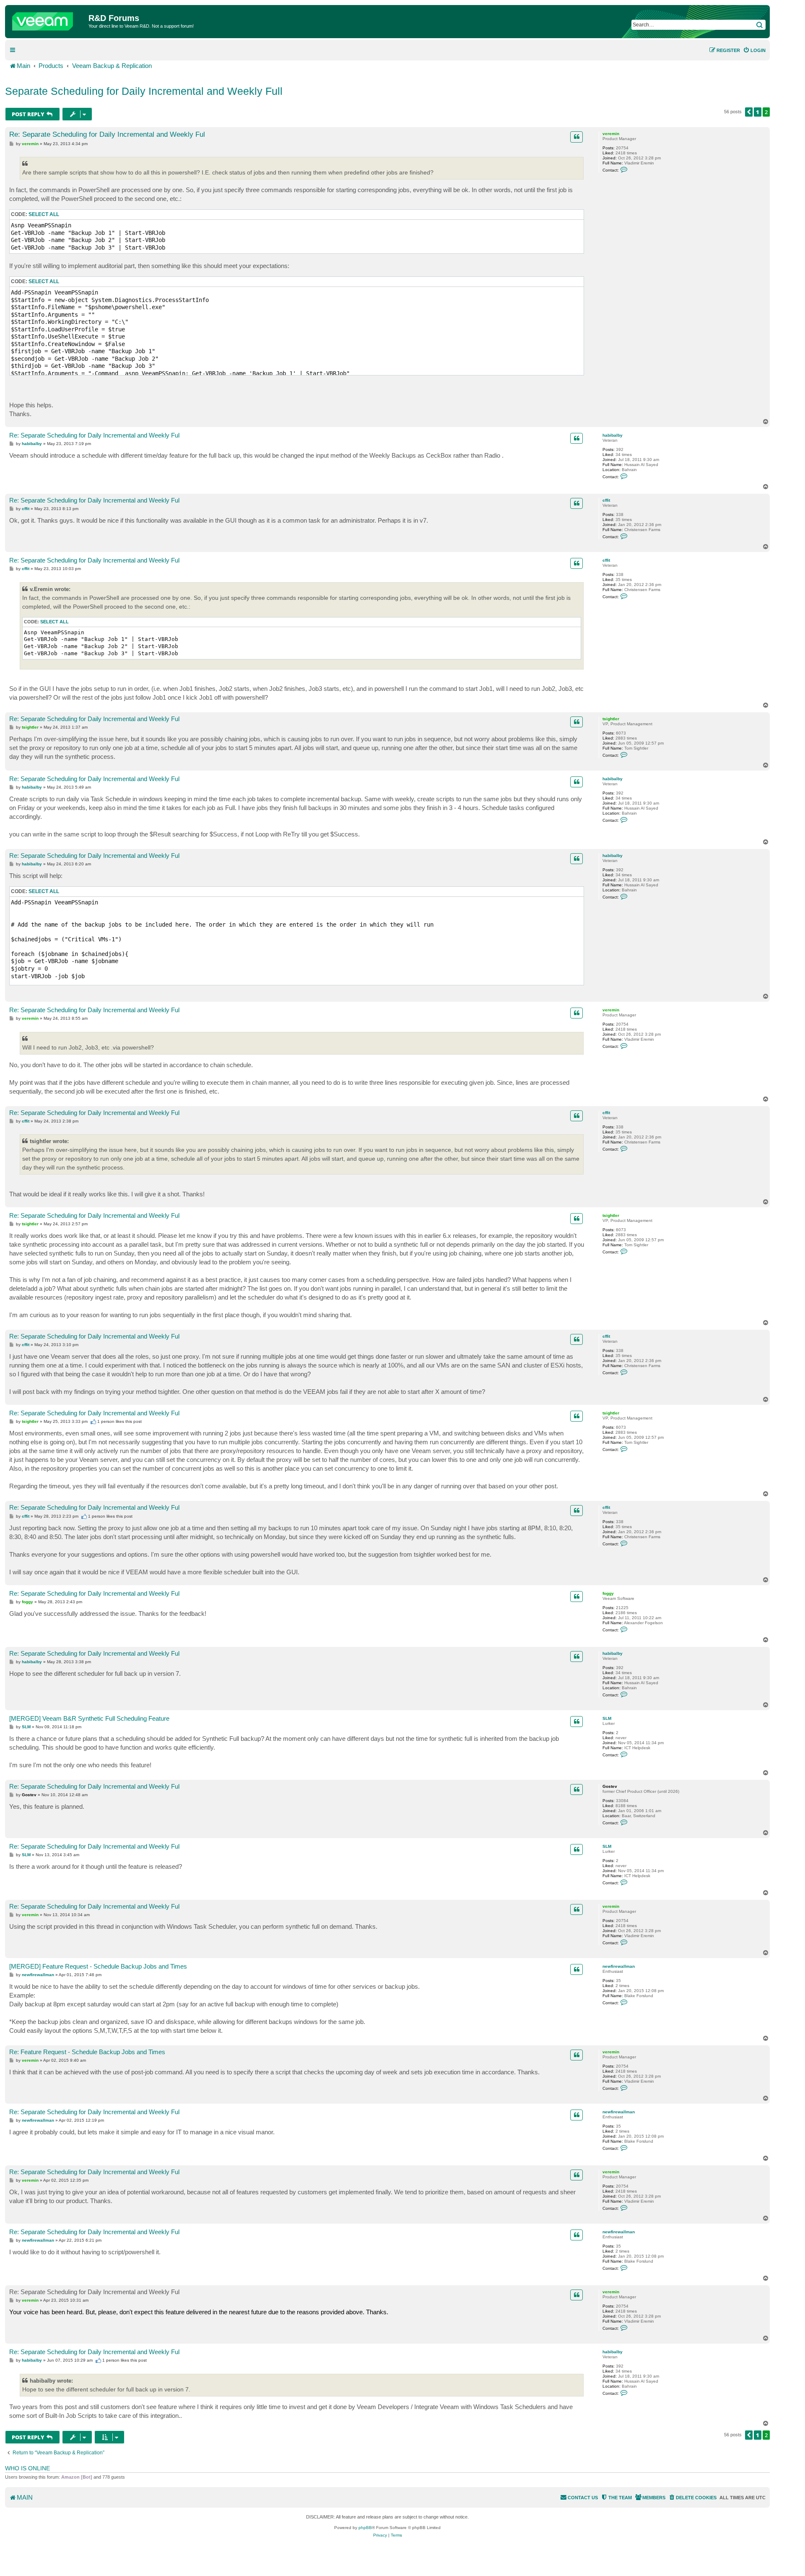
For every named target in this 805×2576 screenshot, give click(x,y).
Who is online (27, 2468)
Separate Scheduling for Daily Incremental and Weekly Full (144, 91)
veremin (611, 134)
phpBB (365, 2528)
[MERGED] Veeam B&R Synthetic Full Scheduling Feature (89, 1718)
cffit (606, 500)
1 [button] (758, 112)
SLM (607, 1718)
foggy (608, 1593)
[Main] (48, 19)
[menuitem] (754, 50)
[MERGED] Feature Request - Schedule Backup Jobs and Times (98, 1966)
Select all (44, 214)
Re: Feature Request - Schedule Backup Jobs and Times (87, 2052)
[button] (749, 112)
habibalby (613, 435)
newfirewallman (619, 1966)
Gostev (610, 1786)
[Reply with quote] (576, 137)
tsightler (611, 719)
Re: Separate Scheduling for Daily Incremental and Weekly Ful (107, 134)
